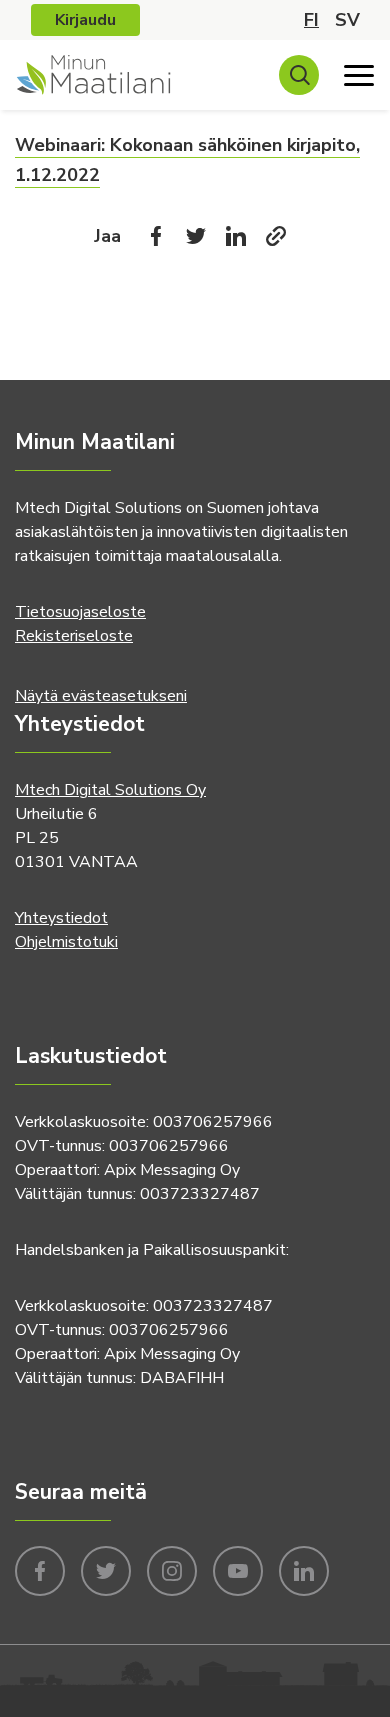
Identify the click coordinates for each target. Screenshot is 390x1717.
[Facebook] (156, 236)
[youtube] (238, 1569)
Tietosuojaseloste (80, 612)
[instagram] (172, 1569)
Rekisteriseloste (74, 636)
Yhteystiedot (61, 918)
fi (311, 20)
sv (347, 20)
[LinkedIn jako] (236, 236)
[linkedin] (304, 1569)
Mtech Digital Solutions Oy (110, 790)
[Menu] (359, 75)
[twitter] (106, 1569)
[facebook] (40, 1569)
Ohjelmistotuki (66, 942)
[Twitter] (196, 236)
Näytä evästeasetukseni (101, 696)
